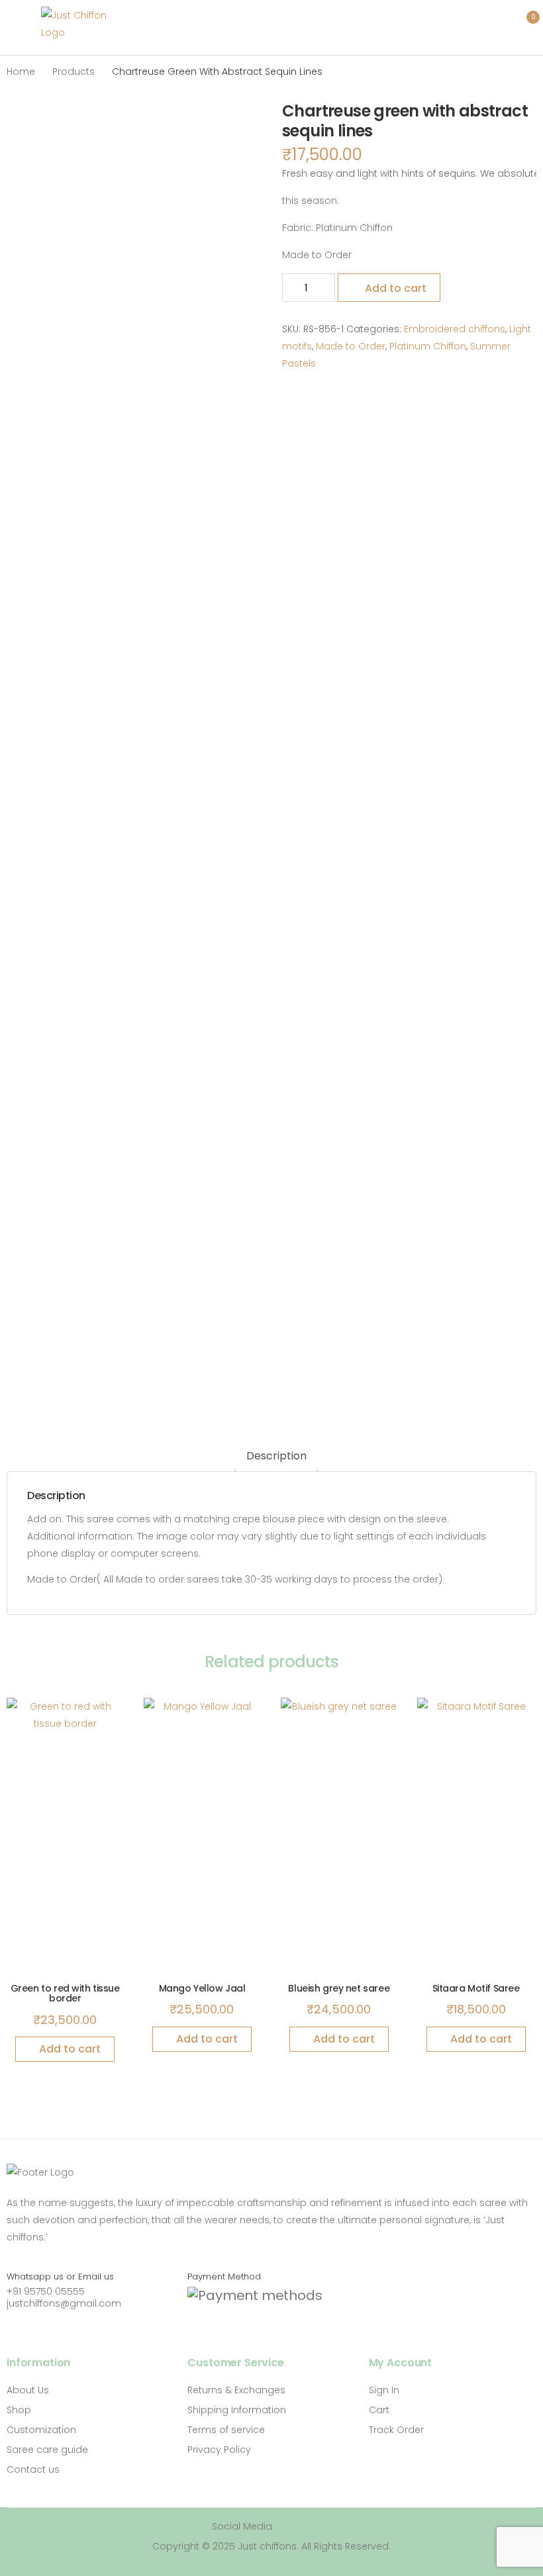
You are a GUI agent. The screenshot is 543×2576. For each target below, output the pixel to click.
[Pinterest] (328, 2527)
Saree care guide (47, 2450)
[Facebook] (289, 2527)
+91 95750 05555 (46, 2291)
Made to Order (351, 346)
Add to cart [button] (70, 2049)
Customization (41, 2430)
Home (21, 71)
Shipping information (237, 2410)
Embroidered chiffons (455, 329)
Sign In (384, 2390)
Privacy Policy (219, 2450)
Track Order (396, 2430)
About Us (28, 2390)
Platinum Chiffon (428, 346)
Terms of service (226, 2430)
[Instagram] (309, 2527)
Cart (379, 2410)
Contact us (33, 2469)
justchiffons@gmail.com (64, 2303)
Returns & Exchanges (236, 2390)
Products (74, 71)
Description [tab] (276, 1456)
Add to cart (396, 288)
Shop (19, 2410)
